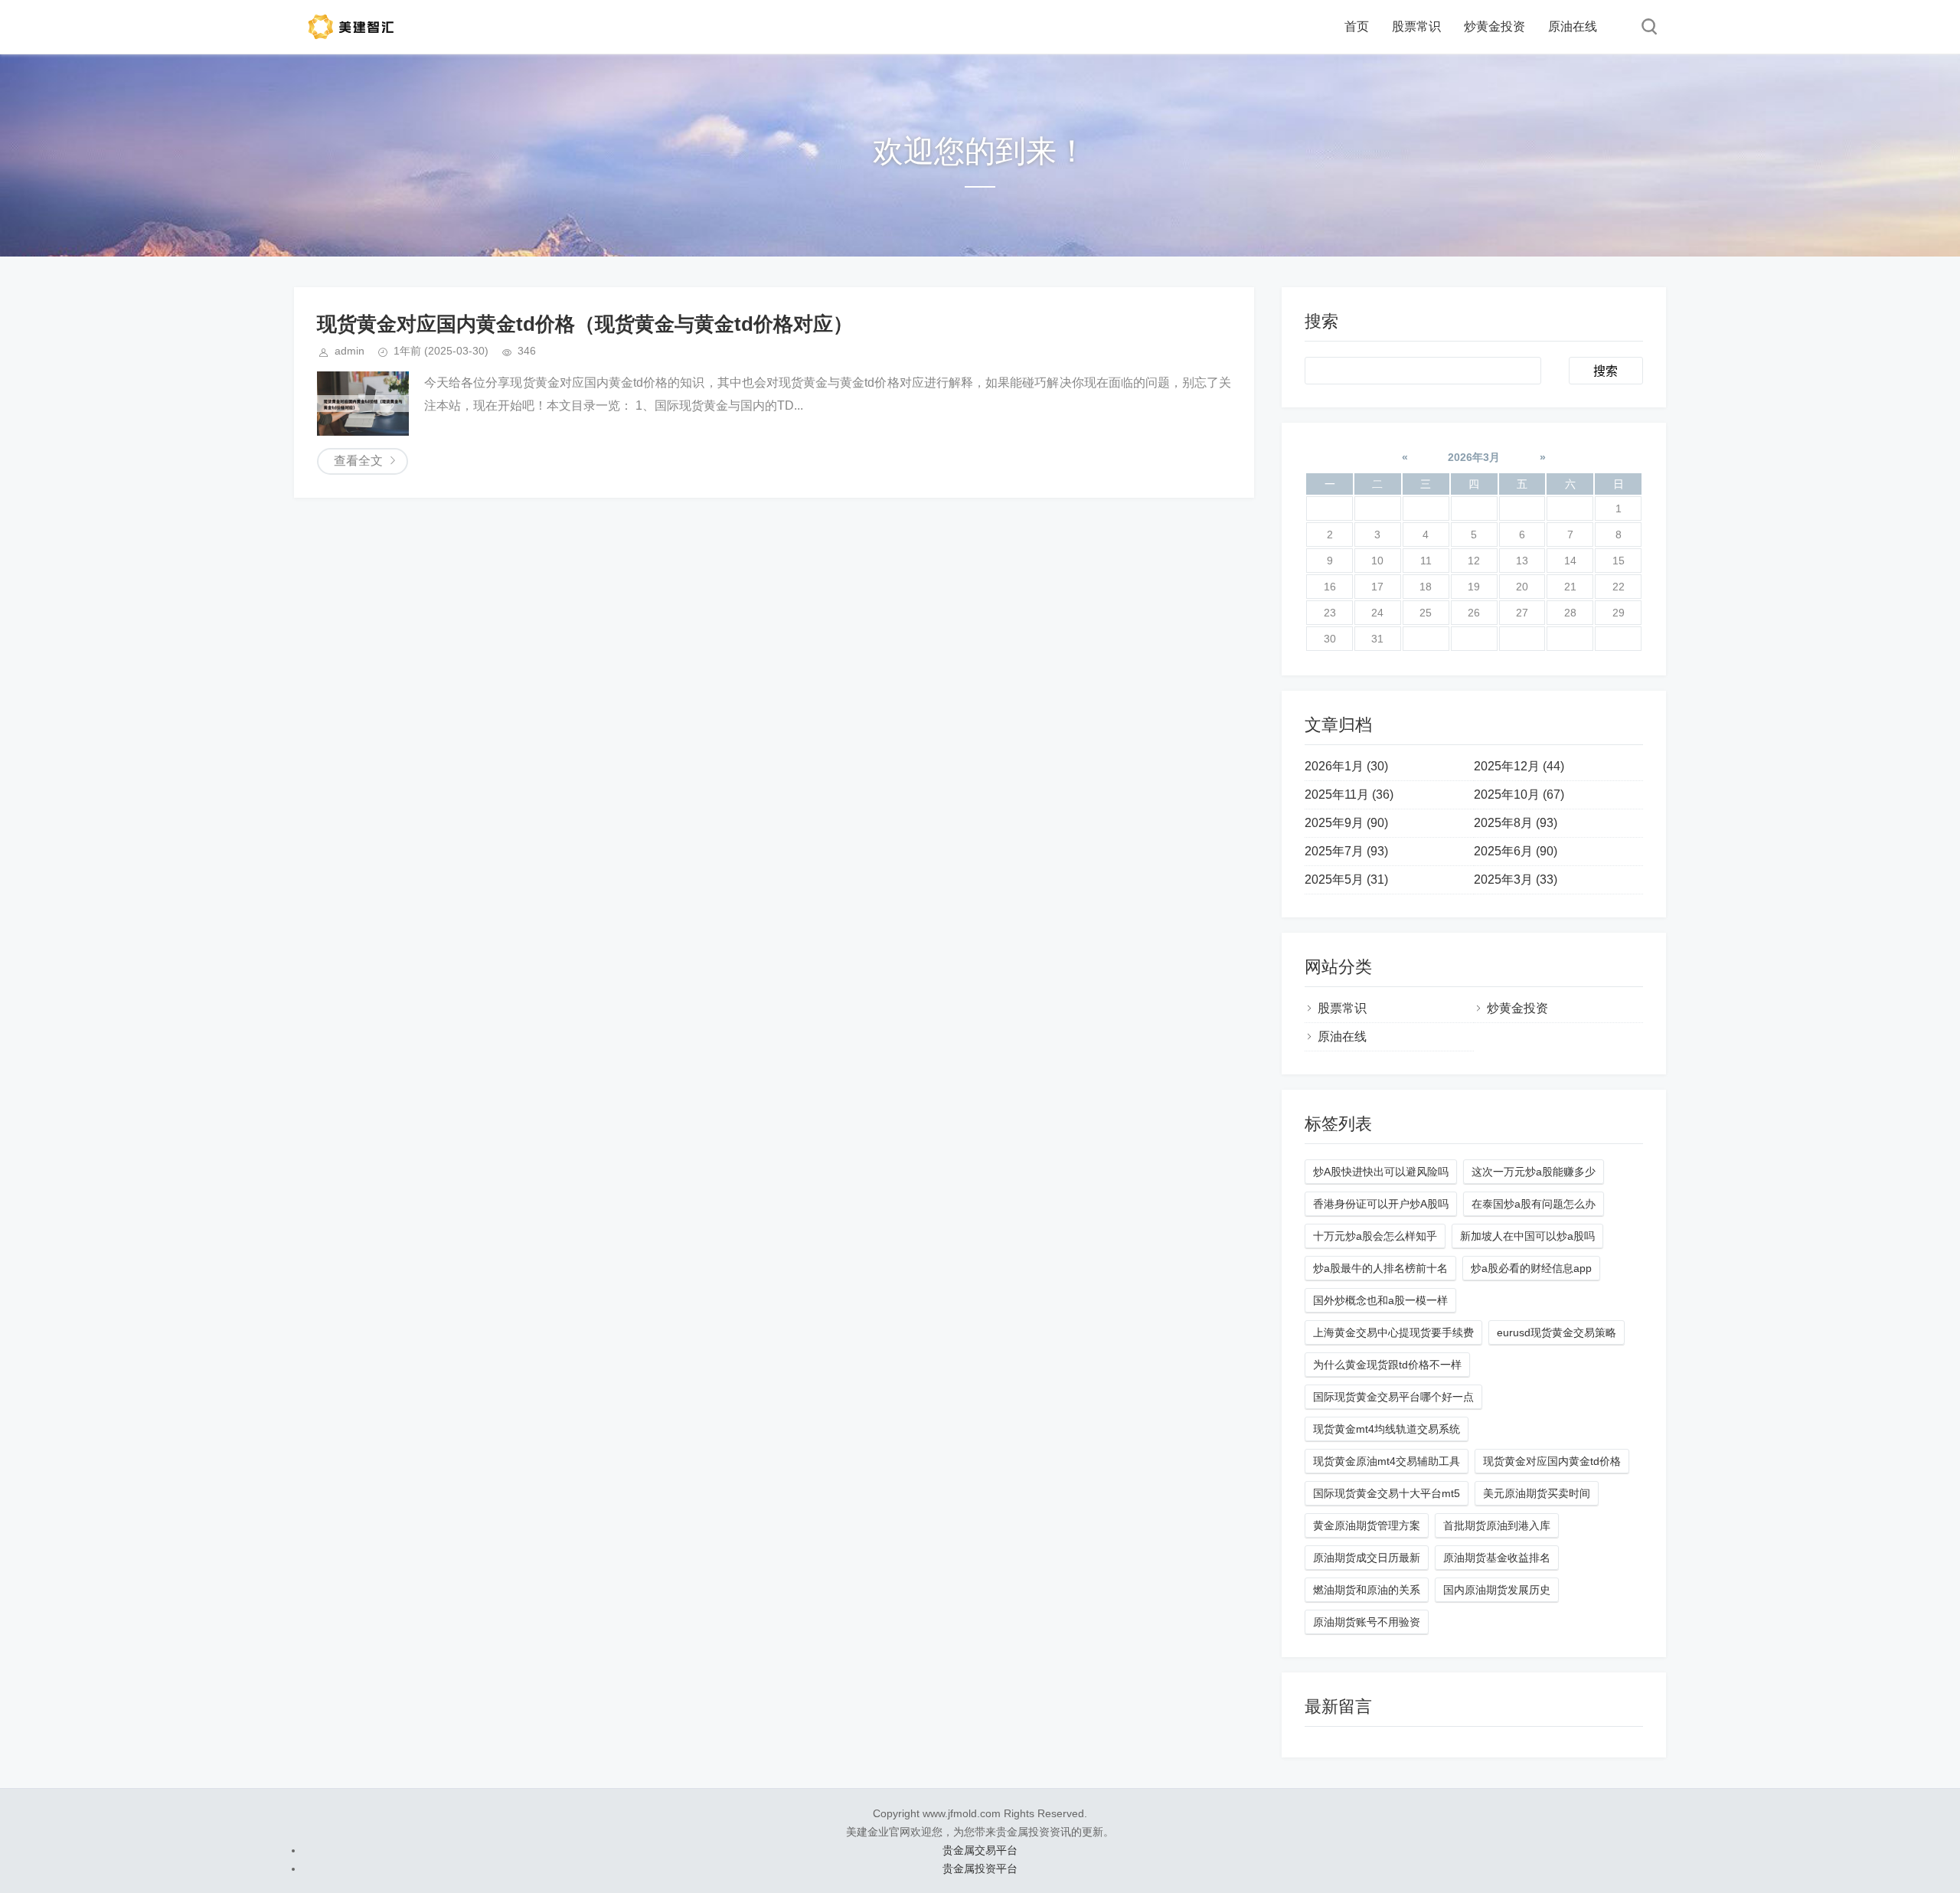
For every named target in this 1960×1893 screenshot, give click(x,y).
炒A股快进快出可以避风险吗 (1381, 1172)
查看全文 (358, 461)
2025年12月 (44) (1519, 766)
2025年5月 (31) (1346, 879)
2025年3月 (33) (1516, 879)
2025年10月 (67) (1519, 794)
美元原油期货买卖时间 (1537, 1493)
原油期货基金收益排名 (1497, 1558)
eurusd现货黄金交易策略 (1557, 1332)
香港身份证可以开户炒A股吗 (1381, 1204)
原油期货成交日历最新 (1367, 1558)
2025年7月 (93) (1346, 851)
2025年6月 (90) (1516, 851)
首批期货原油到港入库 (1497, 1525)
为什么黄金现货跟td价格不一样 (1387, 1365)
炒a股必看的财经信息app (1531, 1268)
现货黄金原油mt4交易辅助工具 (1387, 1461)
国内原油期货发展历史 (1497, 1590)
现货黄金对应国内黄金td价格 (1552, 1461)
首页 (1357, 26)
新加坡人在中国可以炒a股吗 (1527, 1236)
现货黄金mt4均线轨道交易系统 (1387, 1429)
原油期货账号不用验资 (1367, 1622)
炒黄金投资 (1494, 26)
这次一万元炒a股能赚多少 (1534, 1172)
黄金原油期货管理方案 (1367, 1525)
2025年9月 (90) (1346, 823)
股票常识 (1416, 26)
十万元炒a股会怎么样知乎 (1375, 1236)
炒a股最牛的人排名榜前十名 (1380, 1268)
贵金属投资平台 (980, 1868)
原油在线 (1573, 26)
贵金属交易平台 (980, 1850)
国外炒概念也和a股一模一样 (1380, 1300)
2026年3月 (1474, 457)
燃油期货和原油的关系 (1367, 1590)
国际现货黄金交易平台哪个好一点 (1393, 1397)
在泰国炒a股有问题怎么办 (1534, 1204)
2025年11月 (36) (1349, 794)
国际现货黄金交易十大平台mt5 (1387, 1493)
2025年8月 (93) (1516, 823)
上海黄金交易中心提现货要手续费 (1393, 1332)
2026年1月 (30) (1346, 766)
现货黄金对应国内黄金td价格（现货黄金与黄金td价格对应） (585, 324)
